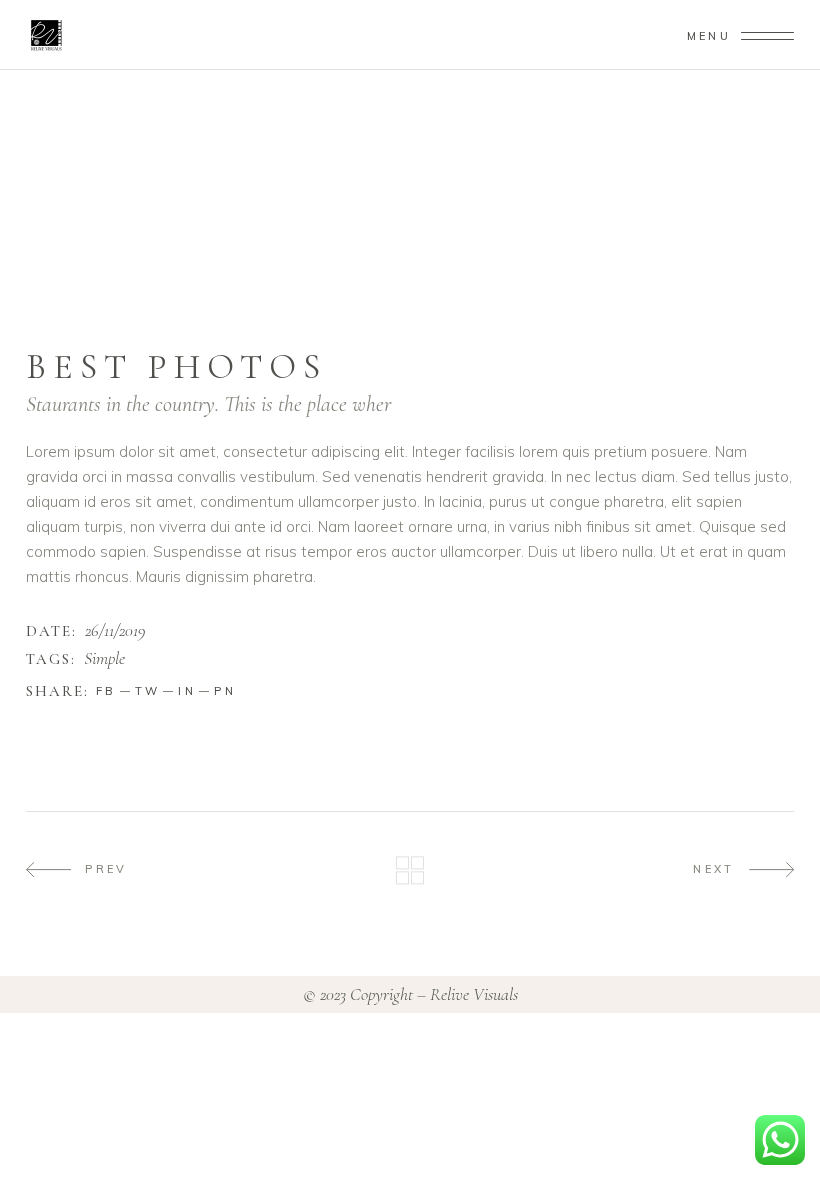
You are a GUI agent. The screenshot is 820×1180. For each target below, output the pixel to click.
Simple (104, 659)
